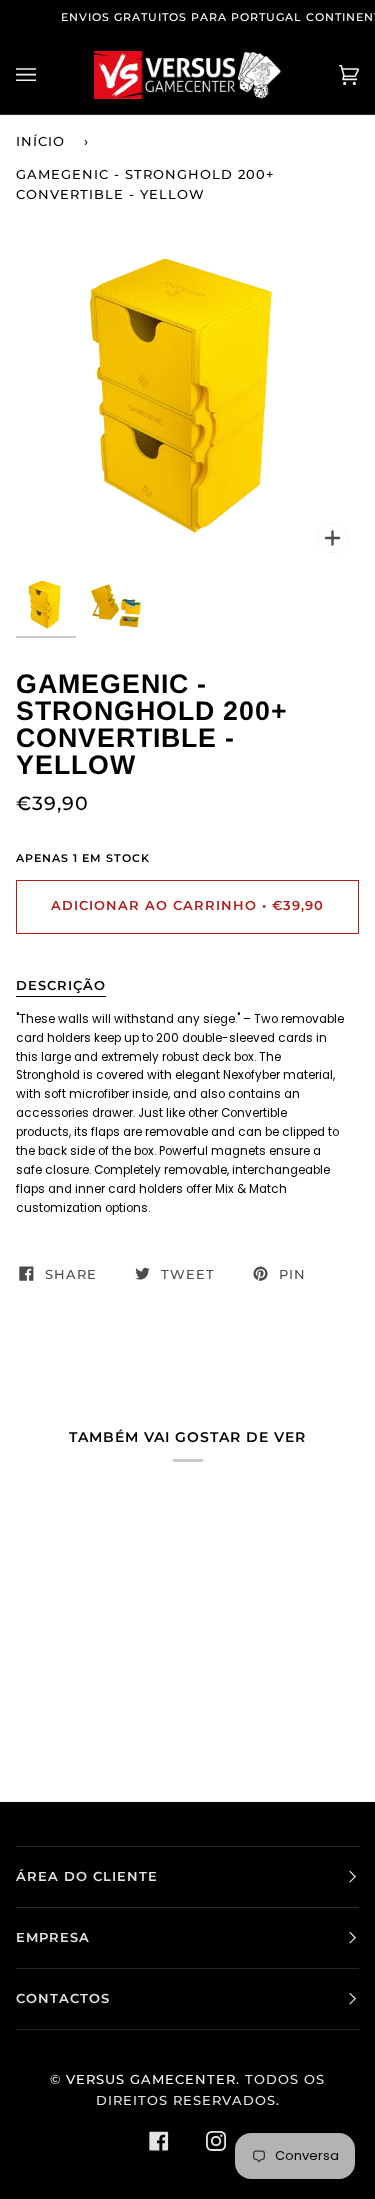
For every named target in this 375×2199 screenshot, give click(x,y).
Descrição (61, 985)
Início (40, 141)
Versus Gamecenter (151, 2079)
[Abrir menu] (46, 75)
